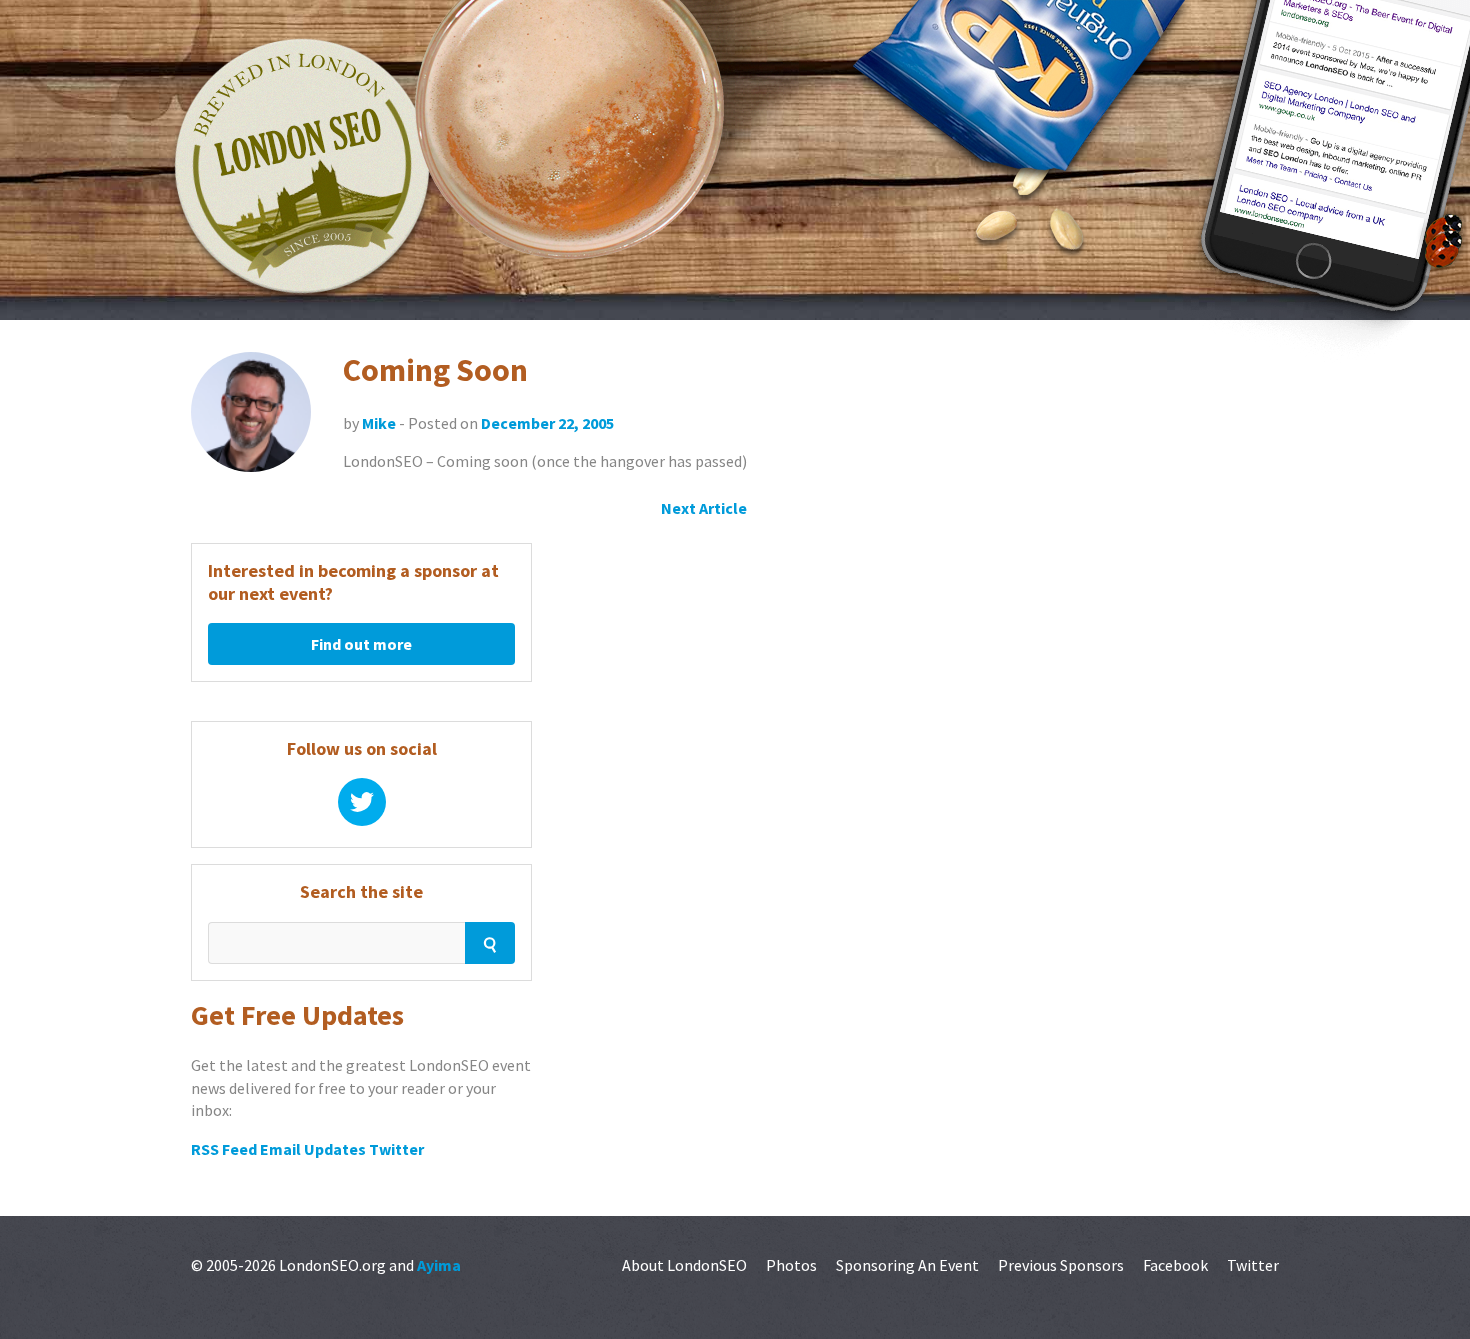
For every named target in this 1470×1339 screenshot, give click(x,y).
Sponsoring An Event (907, 1265)
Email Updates (313, 1149)
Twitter (396, 1149)
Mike (379, 423)
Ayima (439, 1265)
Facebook (1175, 1265)
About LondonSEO (684, 1265)
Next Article (704, 508)
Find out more (361, 644)
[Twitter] (362, 802)
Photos (791, 1265)
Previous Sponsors (1061, 1265)
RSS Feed (224, 1149)
